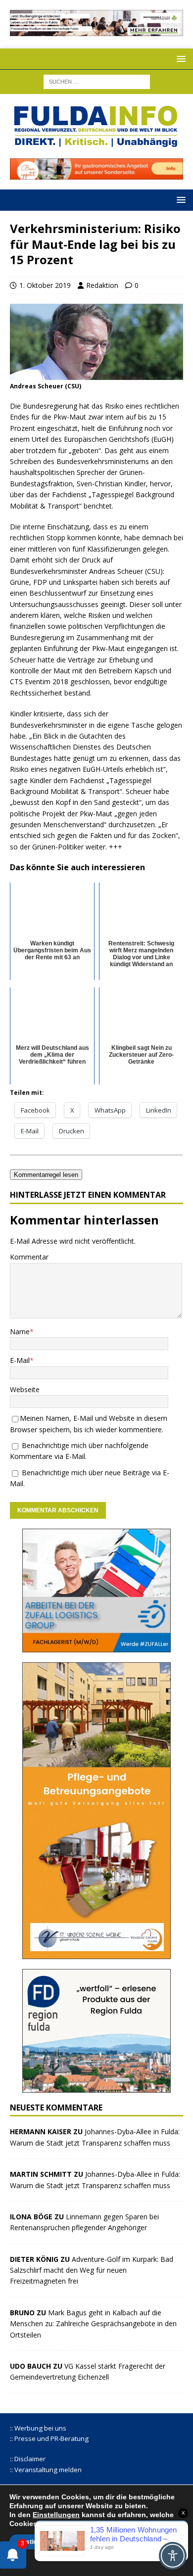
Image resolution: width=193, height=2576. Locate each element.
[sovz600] (96, 1953)
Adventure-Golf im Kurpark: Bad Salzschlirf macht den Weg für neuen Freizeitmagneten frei (92, 2270)
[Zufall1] (96, 1646)
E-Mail (20, 1360)
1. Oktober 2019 (45, 285)
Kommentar (29, 1257)
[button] (179, 59)
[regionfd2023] (96, 2086)
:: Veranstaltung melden (46, 2470)
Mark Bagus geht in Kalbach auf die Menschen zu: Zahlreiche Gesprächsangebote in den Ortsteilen (93, 2324)
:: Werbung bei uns (38, 2428)
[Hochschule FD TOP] (96, 30)
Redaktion (102, 285)
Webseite (25, 1389)
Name (20, 1332)
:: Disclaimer (28, 2459)
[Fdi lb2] (96, 174)
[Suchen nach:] (97, 81)
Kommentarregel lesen (46, 1175)
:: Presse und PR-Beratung (49, 2438)
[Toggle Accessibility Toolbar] (173, 2556)
